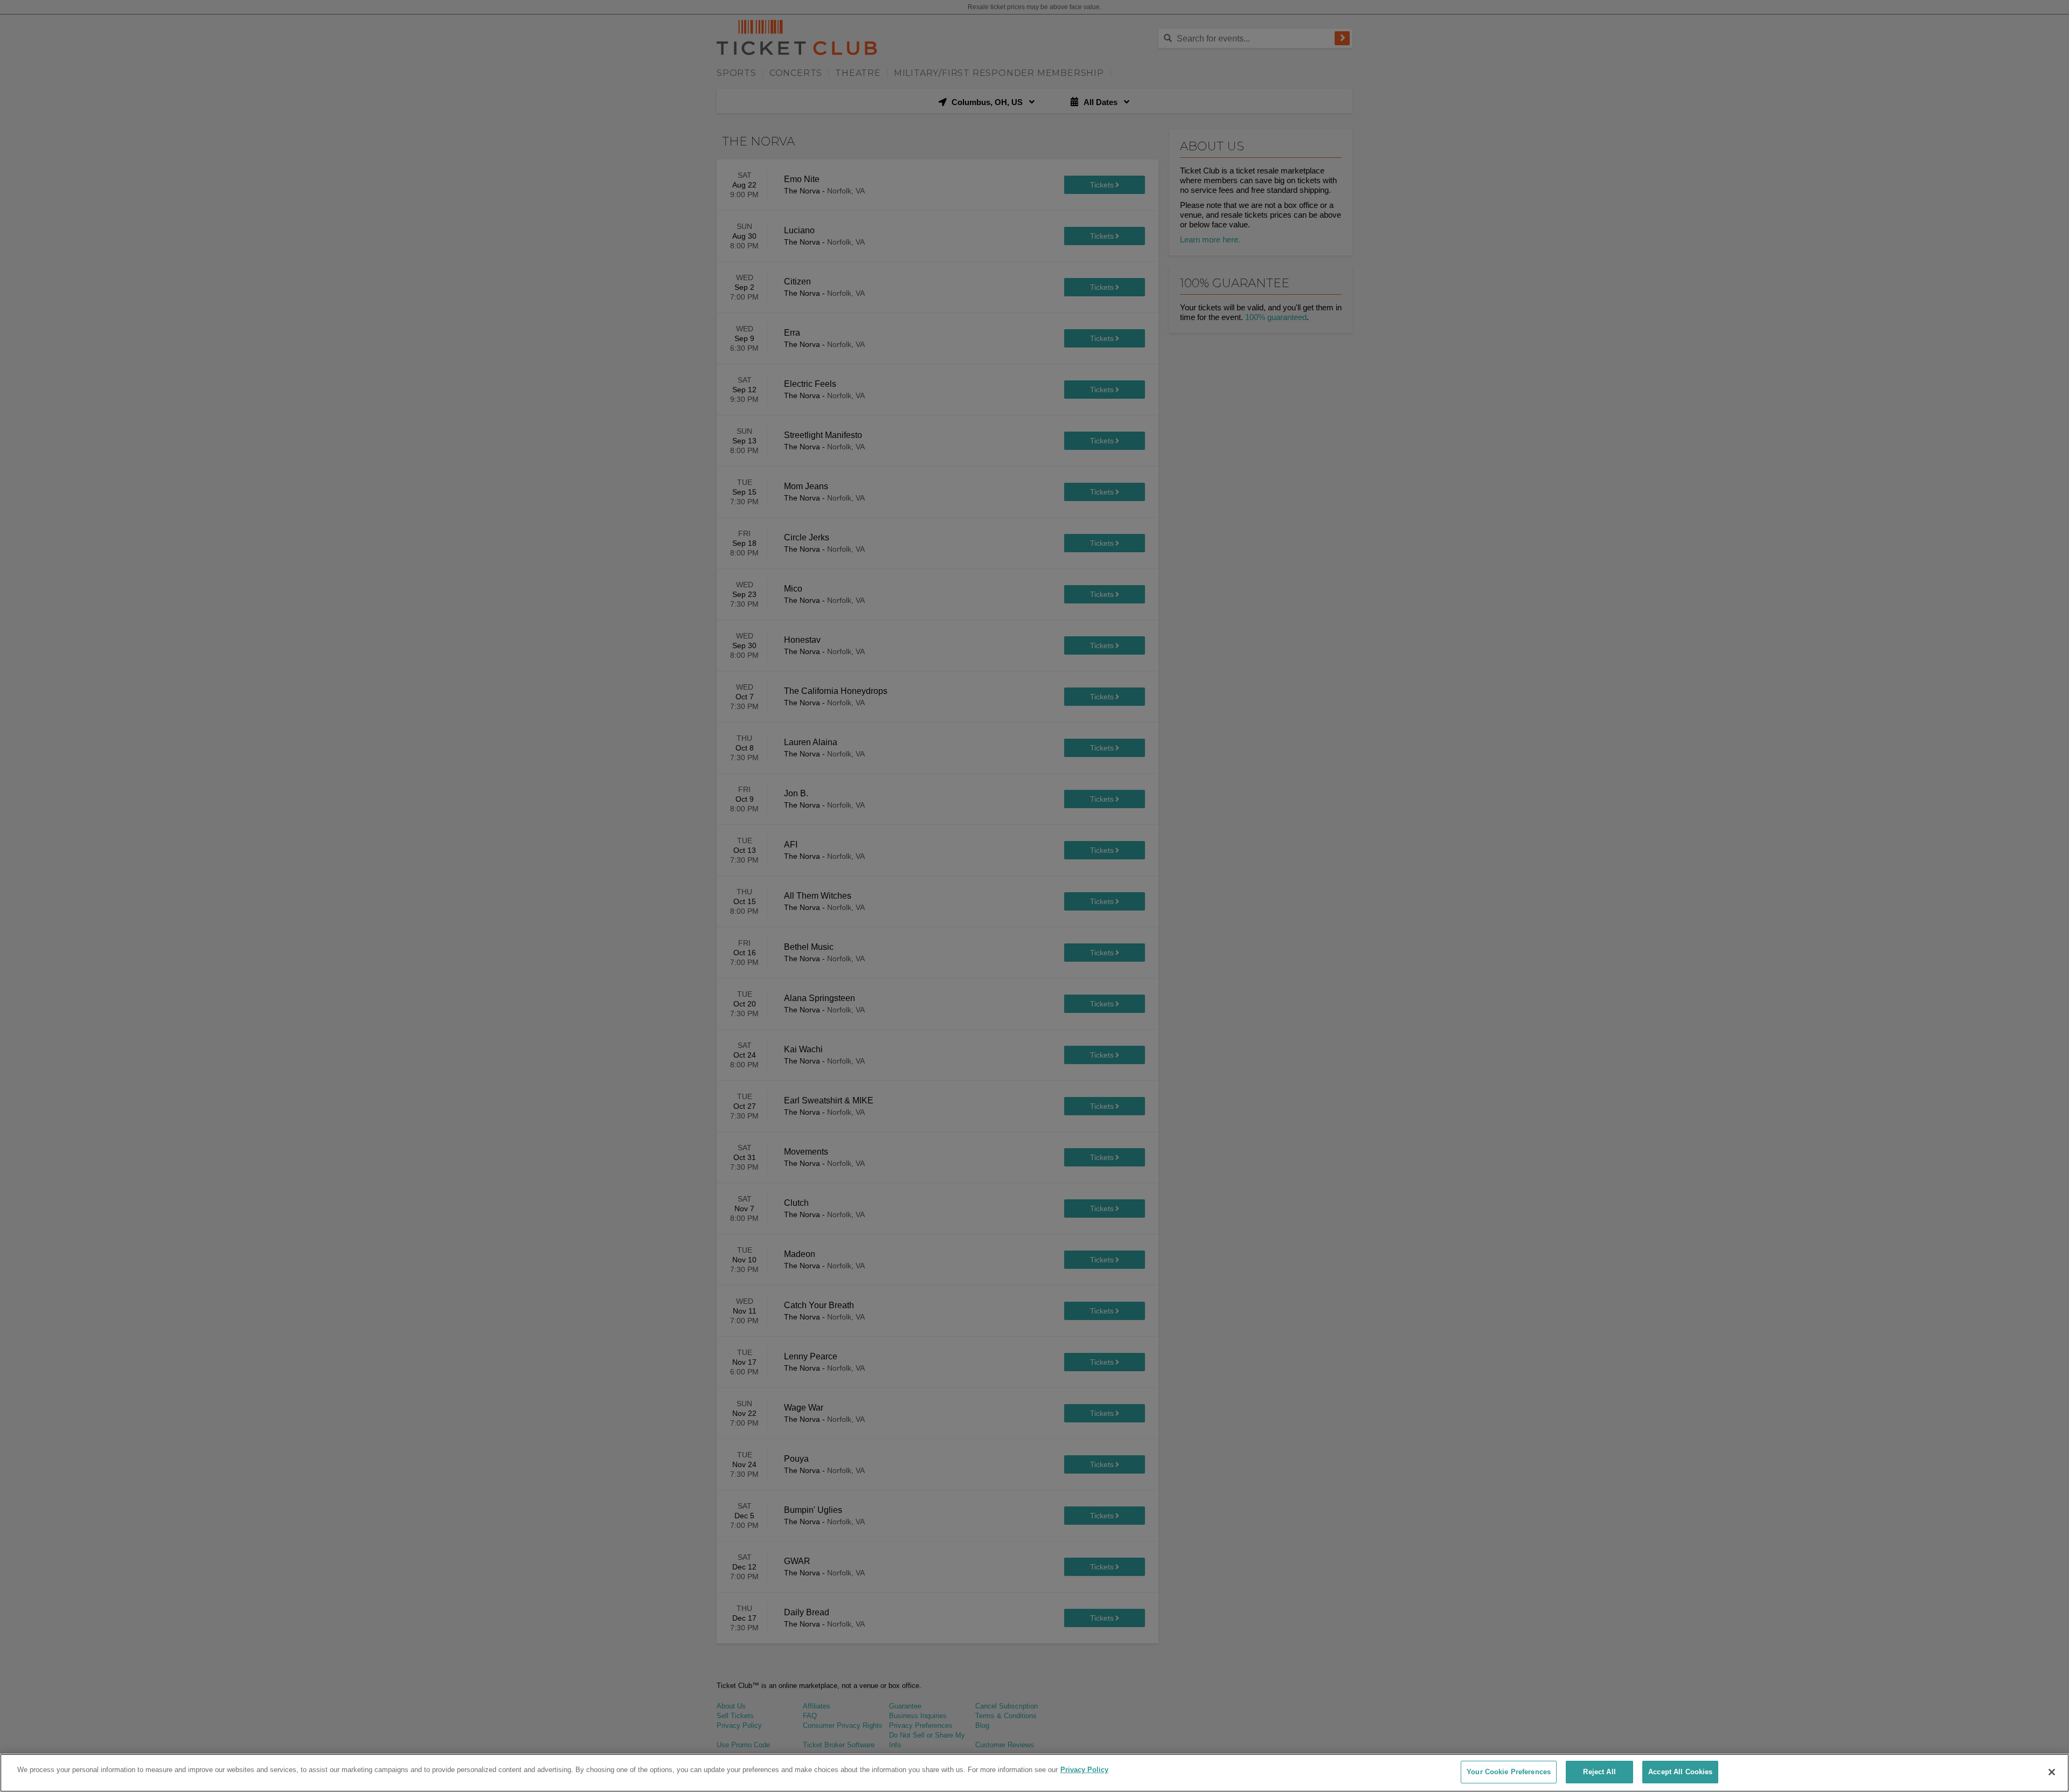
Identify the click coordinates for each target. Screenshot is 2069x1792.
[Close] (2052, 1772)
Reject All (1599, 1772)
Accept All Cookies (1680, 1772)
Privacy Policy (1084, 1770)
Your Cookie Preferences (1509, 1772)
